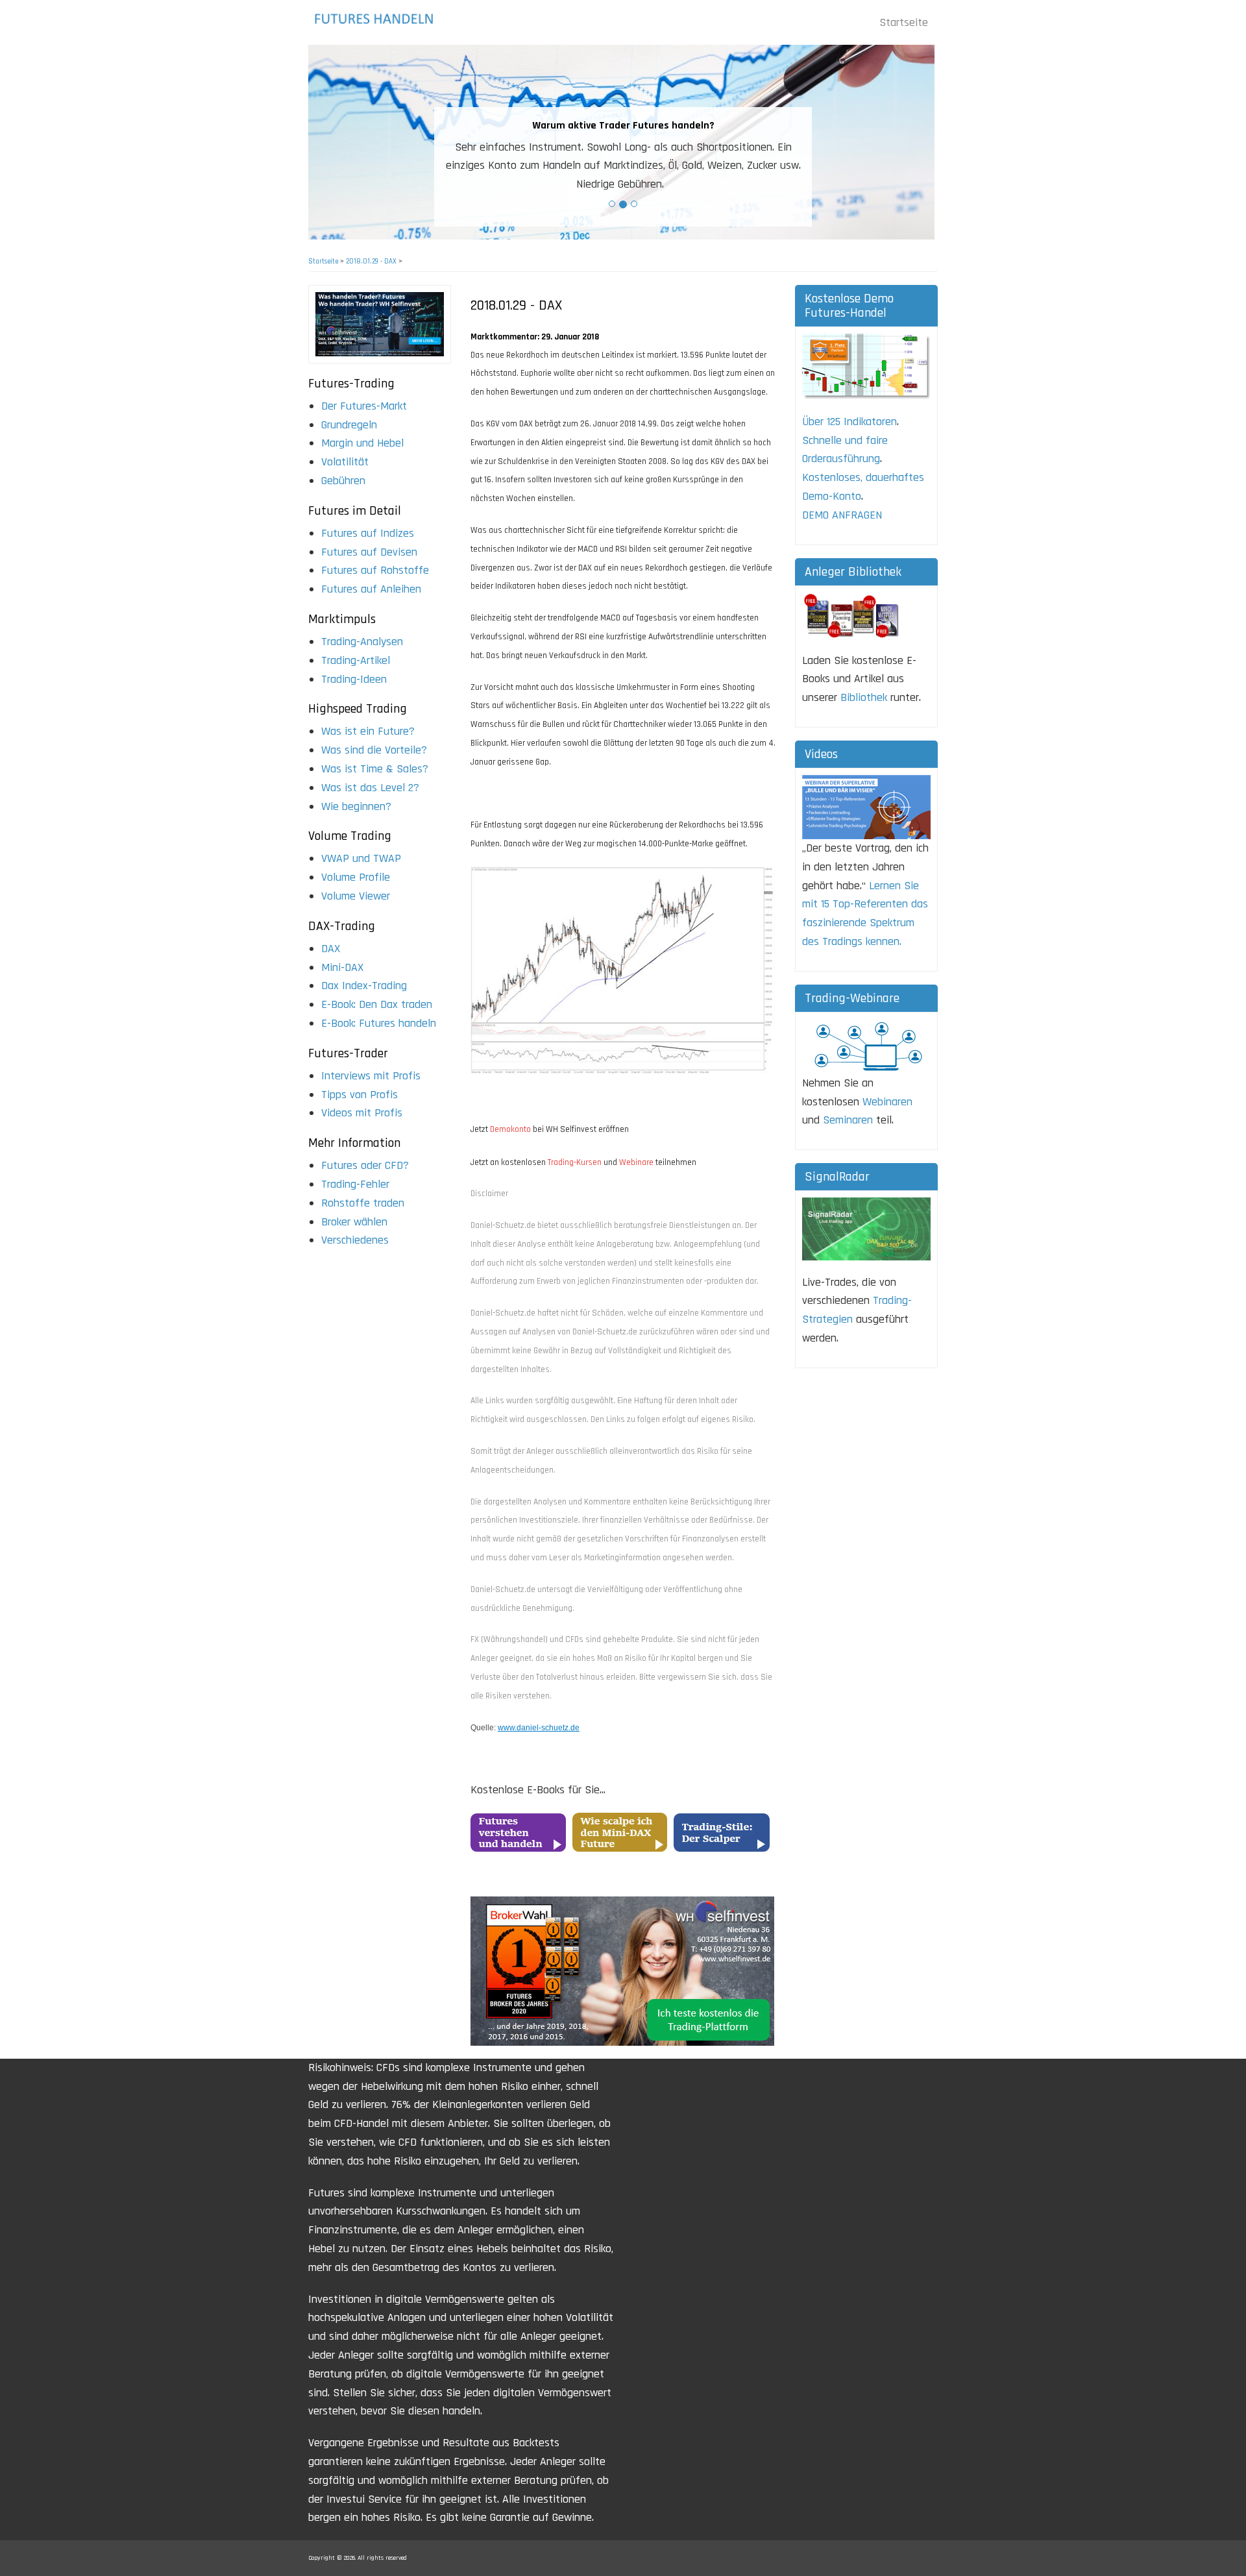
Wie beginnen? (356, 806)
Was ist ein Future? (368, 731)
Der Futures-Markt (364, 406)
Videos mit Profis (362, 1113)
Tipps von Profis (360, 1095)
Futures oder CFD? (365, 1165)
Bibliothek (864, 697)
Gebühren (343, 481)
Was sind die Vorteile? (374, 750)
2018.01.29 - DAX (371, 262)
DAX (331, 949)
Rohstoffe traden (363, 1203)
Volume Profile (356, 877)
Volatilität (345, 462)
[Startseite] (378, 18)
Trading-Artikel (356, 660)
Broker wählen (354, 1222)
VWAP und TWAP (361, 858)
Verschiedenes (355, 1240)
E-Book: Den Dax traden (377, 1004)
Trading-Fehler (355, 1184)
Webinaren (887, 1102)
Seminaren (848, 1120)
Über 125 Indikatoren (849, 422)
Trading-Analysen (362, 642)
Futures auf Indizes (368, 533)
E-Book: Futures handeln (379, 1023)
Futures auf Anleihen (371, 589)
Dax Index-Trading (364, 986)
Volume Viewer (356, 896)
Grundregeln (349, 425)
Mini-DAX (342, 967)
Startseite (904, 22)
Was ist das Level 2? (370, 788)
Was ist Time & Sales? (375, 769)
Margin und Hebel (362, 443)
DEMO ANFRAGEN (842, 515)
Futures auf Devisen (369, 552)
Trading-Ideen (354, 679)
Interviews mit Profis (371, 1076)
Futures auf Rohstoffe (375, 570)
